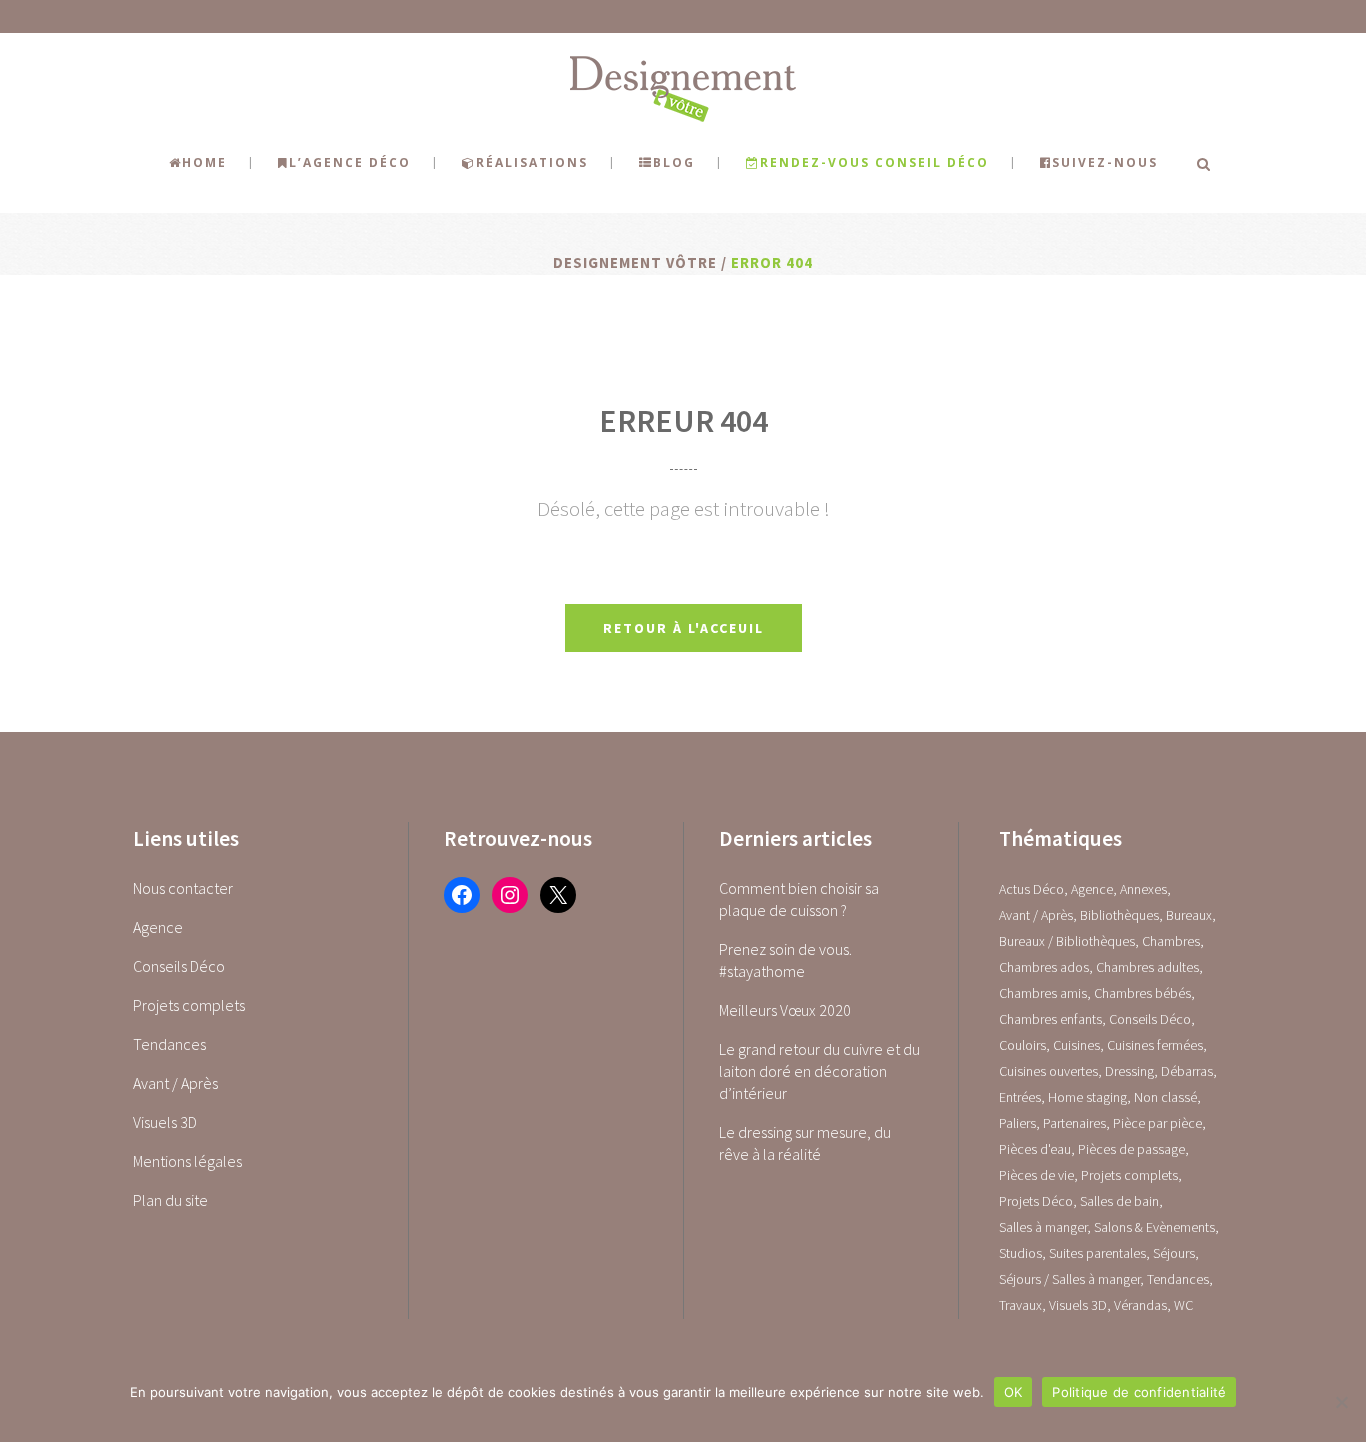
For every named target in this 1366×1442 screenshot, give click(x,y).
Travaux (1020, 1305)
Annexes (1143, 889)
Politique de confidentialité (1139, 1392)
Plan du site (170, 1200)
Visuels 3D (165, 1122)
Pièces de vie (1036, 1175)
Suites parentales (1097, 1253)
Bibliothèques (1119, 915)
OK (1013, 1392)
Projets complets (189, 1005)
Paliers (1017, 1123)
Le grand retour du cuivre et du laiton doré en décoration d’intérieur (819, 1071)
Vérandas (1140, 1305)
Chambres (1171, 941)
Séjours (1174, 1253)
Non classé (1165, 1097)
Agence (158, 927)
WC (1183, 1305)
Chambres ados (1044, 967)
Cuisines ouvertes (1048, 1071)
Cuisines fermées (1155, 1045)
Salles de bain (1119, 1201)
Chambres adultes (1147, 967)
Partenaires (1074, 1123)
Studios (1020, 1253)
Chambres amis (1043, 993)
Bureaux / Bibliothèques (1067, 941)
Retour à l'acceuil (683, 628)
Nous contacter (183, 888)
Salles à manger (1043, 1227)
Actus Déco (1031, 889)
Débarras (1187, 1071)
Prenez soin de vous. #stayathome (785, 960)
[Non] (1341, 1402)
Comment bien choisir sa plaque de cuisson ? (799, 899)
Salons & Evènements (1154, 1227)
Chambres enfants (1050, 1019)
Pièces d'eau (1035, 1149)
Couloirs (1022, 1045)
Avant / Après (175, 1083)
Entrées (1020, 1097)
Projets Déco (1036, 1201)
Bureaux (1189, 915)
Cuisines (1076, 1045)
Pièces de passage (1131, 1149)
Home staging (1087, 1097)
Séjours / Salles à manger (1069, 1279)
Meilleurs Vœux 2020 (785, 1010)
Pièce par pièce (1157, 1123)
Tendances (169, 1044)
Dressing (1129, 1071)
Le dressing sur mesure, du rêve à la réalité (805, 1143)
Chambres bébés (1142, 993)
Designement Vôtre (635, 262)
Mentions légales (187, 1161)
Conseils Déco (179, 966)
